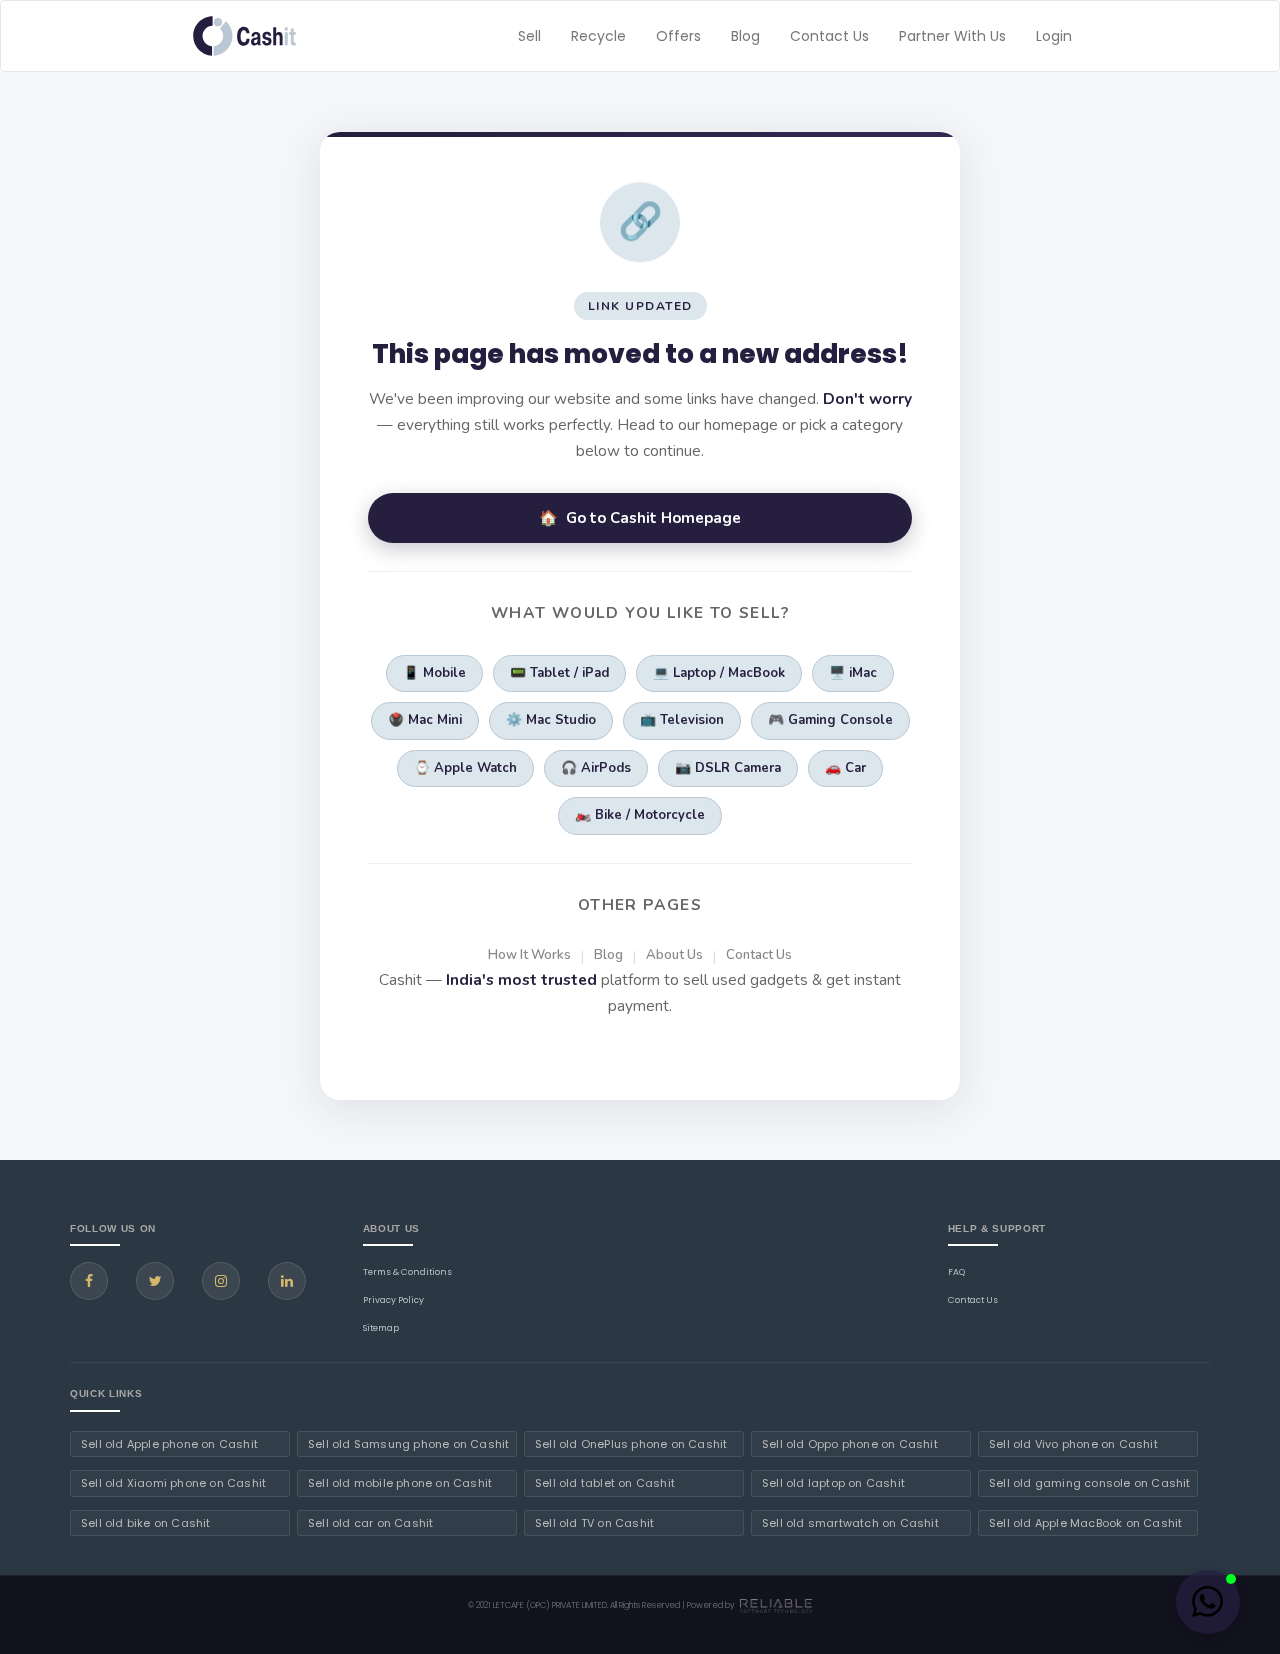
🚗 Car (845, 768)
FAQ (956, 1272)
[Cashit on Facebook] (89, 1281)
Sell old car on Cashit (370, 1523)
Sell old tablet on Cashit (605, 1483)
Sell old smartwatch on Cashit (850, 1523)
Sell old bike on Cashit (146, 1523)
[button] (1208, 1602)
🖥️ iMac (853, 673)
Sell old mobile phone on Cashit (400, 1483)
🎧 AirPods (596, 768)
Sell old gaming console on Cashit (1090, 1483)
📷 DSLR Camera (728, 768)
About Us (674, 955)
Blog (745, 36)
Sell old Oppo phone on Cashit (850, 1444)
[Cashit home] (245, 36)
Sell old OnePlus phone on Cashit (631, 1444)
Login (1054, 36)
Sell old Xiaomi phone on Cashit (173, 1483)
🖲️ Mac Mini (425, 720)
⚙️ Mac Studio (551, 720)
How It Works (529, 955)
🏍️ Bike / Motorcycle (640, 815)
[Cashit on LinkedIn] (287, 1281)
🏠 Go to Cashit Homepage (640, 518)
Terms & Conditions (407, 1272)
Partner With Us (952, 36)
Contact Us (829, 36)
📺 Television (682, 720)
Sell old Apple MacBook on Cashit (1085, 1523)
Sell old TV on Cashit (594, 1523)
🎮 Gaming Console (830, 720)
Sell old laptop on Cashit (833, 1483)
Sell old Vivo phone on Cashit (1073, 1444)
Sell (529, 36)
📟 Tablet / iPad (559, 673)
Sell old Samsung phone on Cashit (408, 1444)
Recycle (598, 36)
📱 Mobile (434, 673)
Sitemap (381, 1328)
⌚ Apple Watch (465, 768)
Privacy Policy (393, 1300)
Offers (678, 36)
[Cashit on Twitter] (155, 1281)
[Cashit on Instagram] (221, 1281)
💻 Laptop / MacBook (719, 673)
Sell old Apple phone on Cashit (169, 1444)
